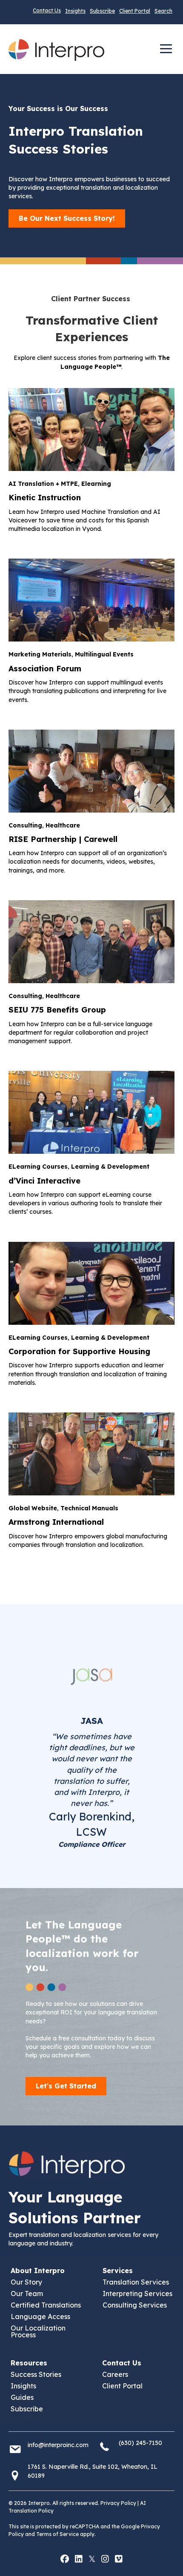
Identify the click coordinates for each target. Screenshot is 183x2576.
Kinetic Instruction (45, 498)
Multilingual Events (104, 654)
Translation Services (136, 2282)
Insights (75, 11)
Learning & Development (110, 1167)
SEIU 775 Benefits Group (57, 1010)
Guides (22, 2397)
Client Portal (135, 11)
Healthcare (63, 825)
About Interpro (38, 2271)
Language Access (40, 2316)
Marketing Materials (40, 654)
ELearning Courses (38, 1167)
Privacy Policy (118, 2503)
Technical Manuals (89, 1508)
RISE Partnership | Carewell (63, 839)
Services (118, 2271)
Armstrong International (56, 1522)
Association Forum (45, 669)
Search (163, 11)
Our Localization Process (38, 2331)
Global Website (33, 1508)
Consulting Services (135, 2305)
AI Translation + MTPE (43, 484)
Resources (29, 2363)
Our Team (27, 2294)
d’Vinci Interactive (44, 1181)
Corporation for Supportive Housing (79, 1351)
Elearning (96, 484)
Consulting (25, 825)
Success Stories (36, 2374)
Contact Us (47, 10)
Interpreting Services (137, 2294)
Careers (115, 2374)
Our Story (26, 2282)
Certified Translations (46, 2305)
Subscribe (102, 11)
